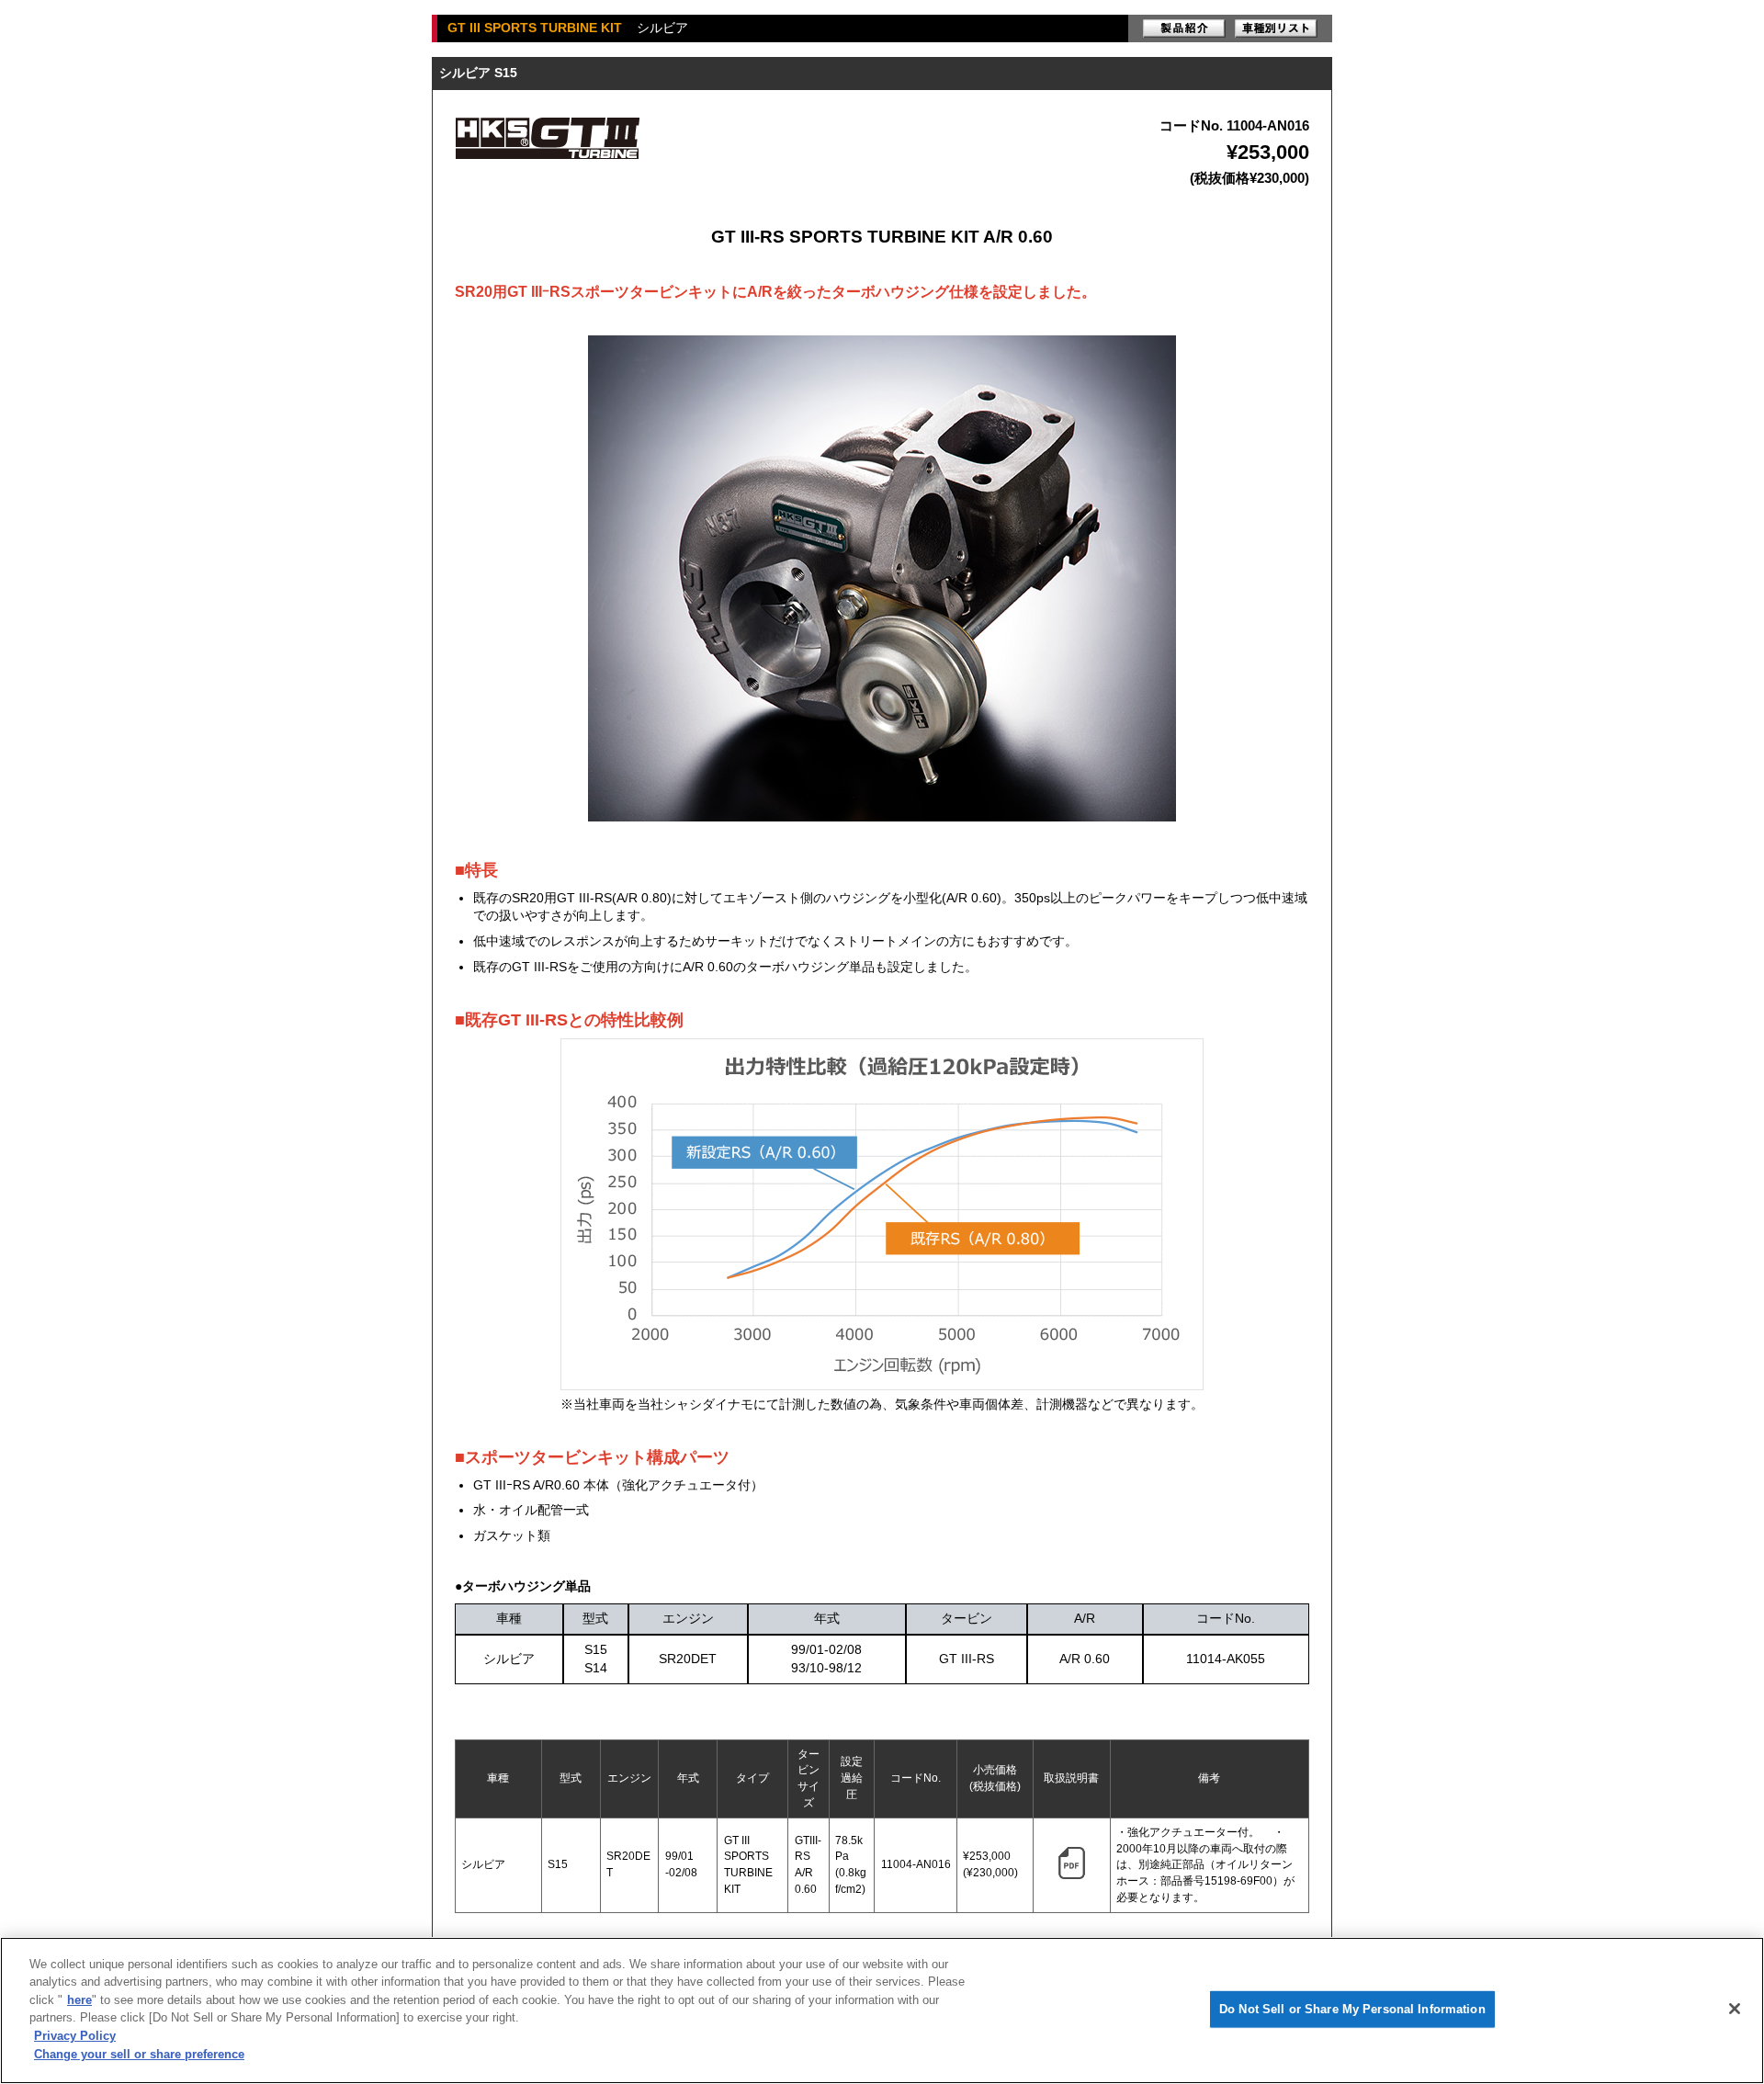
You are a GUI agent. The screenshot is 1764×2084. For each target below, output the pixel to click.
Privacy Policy (75, 2036)
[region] (882, 2010)
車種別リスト (1276, 28)
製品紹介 (1184, 28)
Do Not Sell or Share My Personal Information (1352, 2009)
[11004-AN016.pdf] (1072, 1875)
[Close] (1735, 2009)
